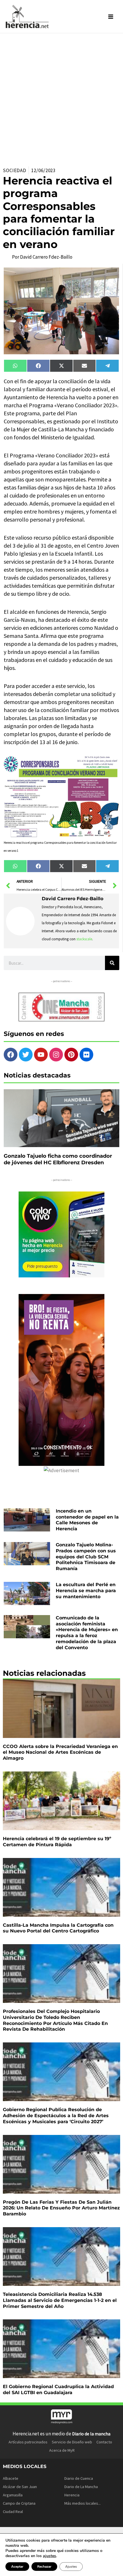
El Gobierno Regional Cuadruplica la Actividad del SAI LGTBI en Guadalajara (58, 2390)
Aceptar (17, 2567)
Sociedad (15, 170)
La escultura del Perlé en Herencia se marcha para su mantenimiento (86, 1591)
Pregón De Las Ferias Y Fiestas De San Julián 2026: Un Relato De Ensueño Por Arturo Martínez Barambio (61, 2208)
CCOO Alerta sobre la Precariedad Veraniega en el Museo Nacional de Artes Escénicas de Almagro (60, 1752)
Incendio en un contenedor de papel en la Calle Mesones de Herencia (87, 1520)
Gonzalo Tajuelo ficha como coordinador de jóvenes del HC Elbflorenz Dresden (58, 1159)
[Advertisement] (61, 98)
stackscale (84, 939)
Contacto (104, 2442)
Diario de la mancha (91, 2434)
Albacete (11, 2478)
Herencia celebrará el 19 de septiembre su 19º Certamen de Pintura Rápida (57, 1842)
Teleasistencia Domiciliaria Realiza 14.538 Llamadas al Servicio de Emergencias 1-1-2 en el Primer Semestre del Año (60, 2300)
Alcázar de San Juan (20, 2487)
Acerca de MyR (62, 2450)
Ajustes (71, 2567)
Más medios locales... (83, 2503)
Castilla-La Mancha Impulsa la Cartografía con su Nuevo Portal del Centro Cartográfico (58, 1928)
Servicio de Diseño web (72, 2442)
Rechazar (44, 2567)
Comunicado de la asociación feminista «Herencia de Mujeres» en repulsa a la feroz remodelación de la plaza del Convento (87, 1633)
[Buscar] (112, 963)
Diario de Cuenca (79, 2478)
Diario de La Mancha (81, 2487)
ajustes (49, 2556)
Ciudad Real (13, 2512)
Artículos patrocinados (28, 2442)
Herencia (72, 2495)
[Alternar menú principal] (111, 17)
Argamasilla (13, 2495)
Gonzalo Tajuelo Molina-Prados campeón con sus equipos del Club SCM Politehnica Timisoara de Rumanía (86, 1557)
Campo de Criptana (19, 2503)
